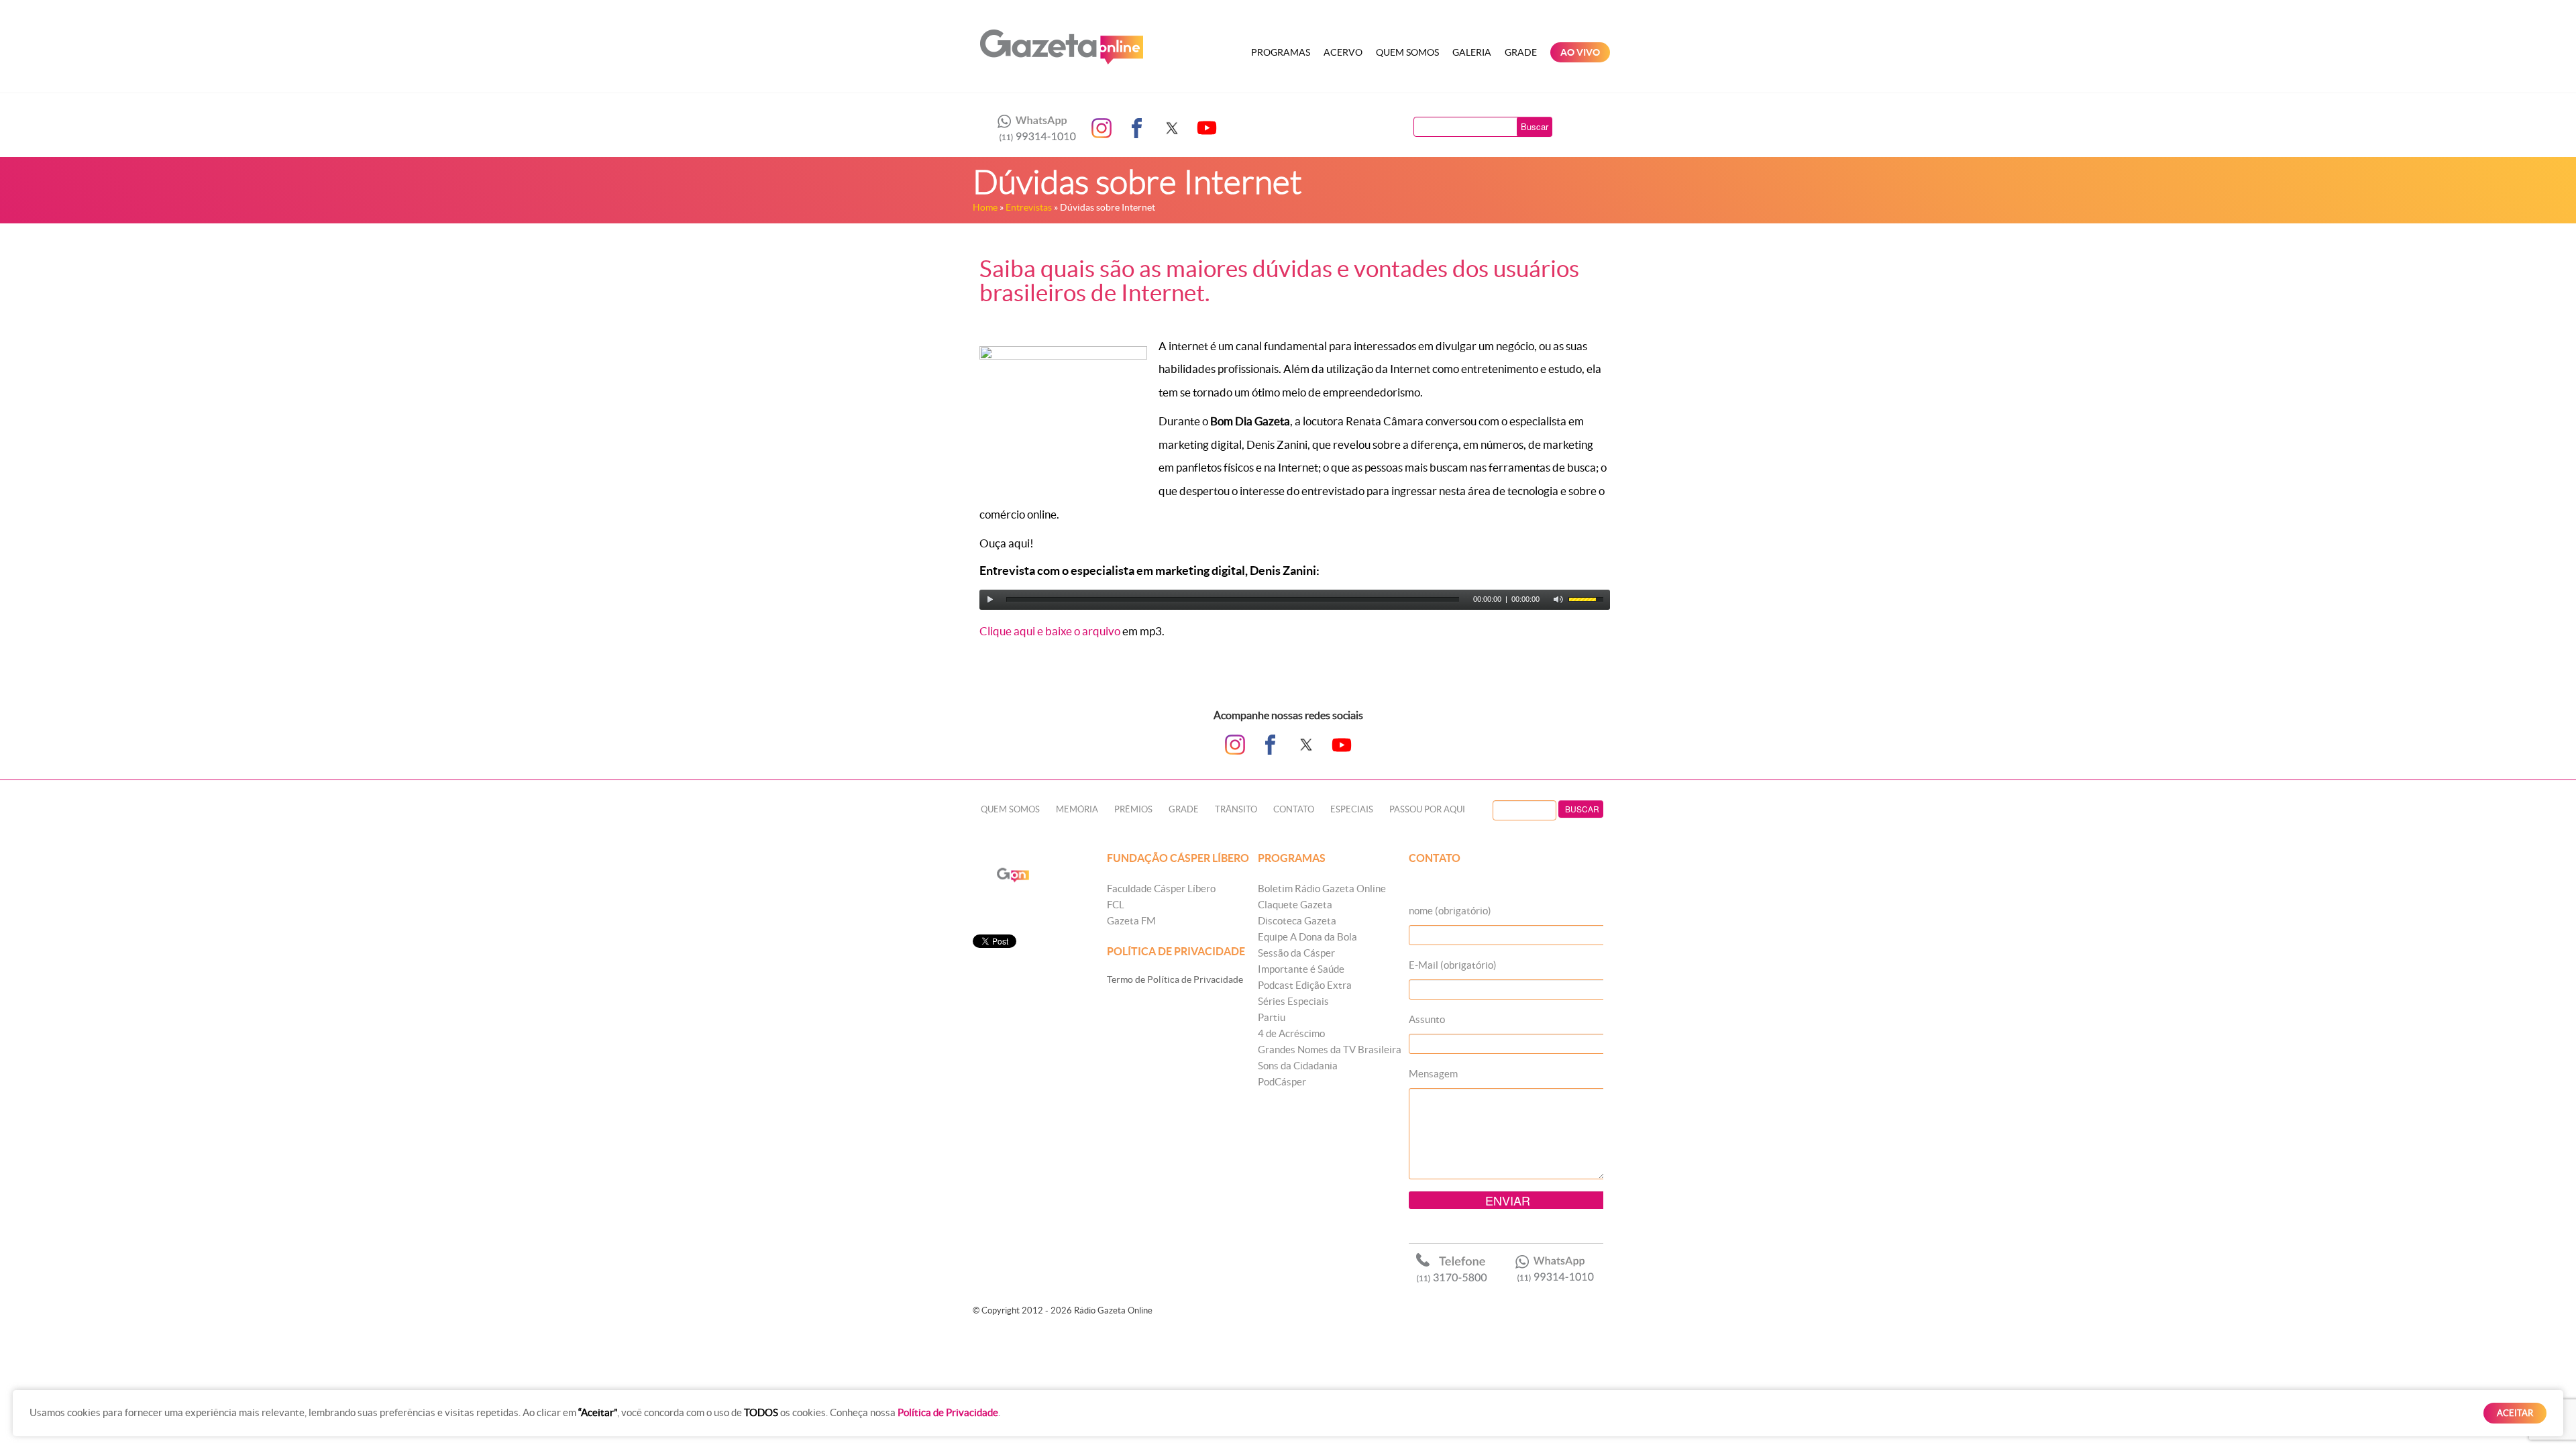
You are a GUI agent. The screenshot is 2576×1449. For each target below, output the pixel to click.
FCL (1116, 905)
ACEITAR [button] (2515, 1413)
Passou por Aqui (1427, 809)
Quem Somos (1407, 52)
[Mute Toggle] (1558, 600)
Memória (1077, 809)
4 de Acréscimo (1291, 1033)
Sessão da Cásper (1296, 953)
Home (985, 207)
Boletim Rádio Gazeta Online (1322, 889)
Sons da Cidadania (1298, 1066)
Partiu (1272, 1017)
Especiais (1352, 809)
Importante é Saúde (1301, 969)
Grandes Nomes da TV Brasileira (1330, 1050)
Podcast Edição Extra (1305, 985)
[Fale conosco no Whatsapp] (1033, 128)
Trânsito (1236, 809)
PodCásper (1282, 1082)
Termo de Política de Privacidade (1175, 979)
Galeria (1472, 52)
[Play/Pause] (990, 600)
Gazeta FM (1131, 921)
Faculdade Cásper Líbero (1161, 889)
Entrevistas (1029, 207)
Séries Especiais (1293, 1001)
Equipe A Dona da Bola (1307, 937)
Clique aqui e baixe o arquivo (1050, 631)
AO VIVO (1580, 52)
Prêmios (1133, 809)
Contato (1294, 809)
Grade (1521, 52)
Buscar (1535, 126)
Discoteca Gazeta (1297, 921)
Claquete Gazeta (1295, 905)
